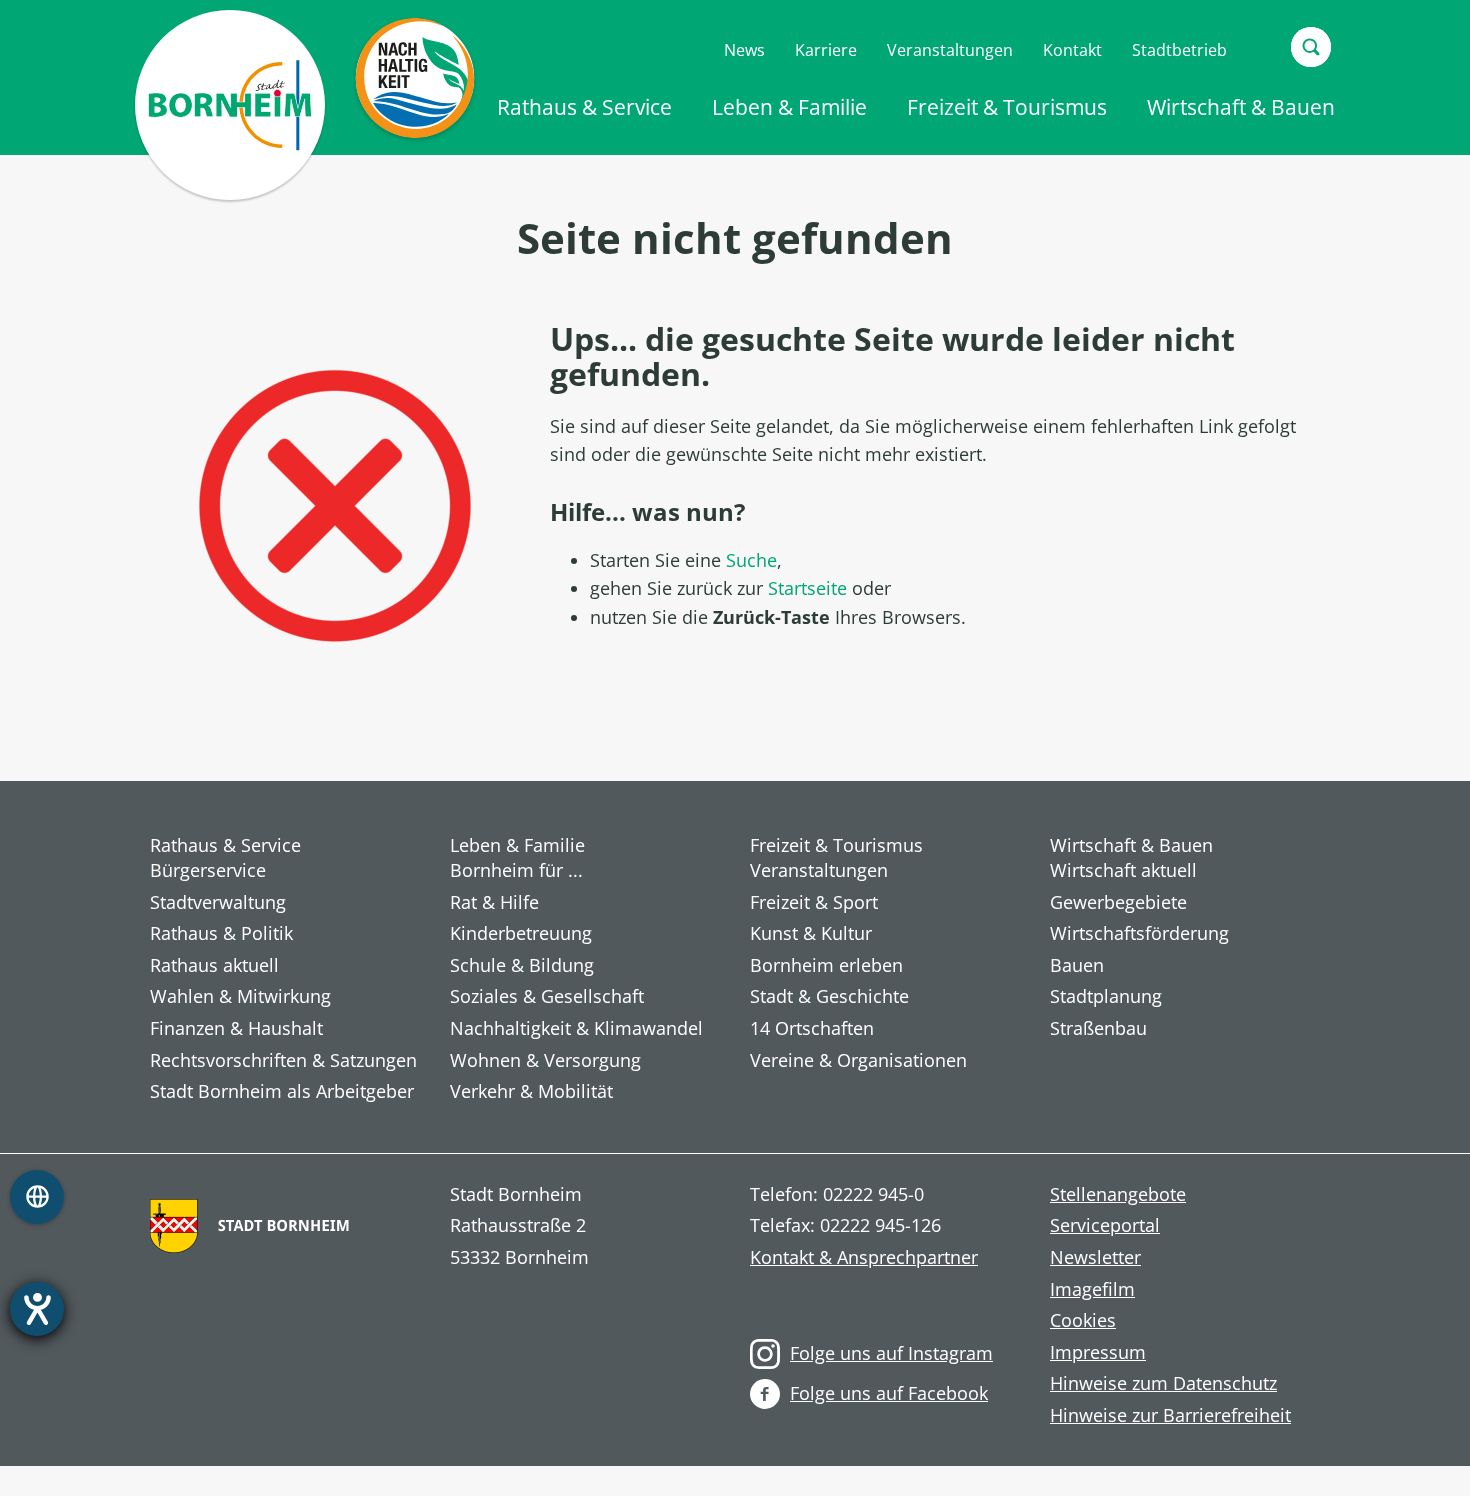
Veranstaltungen (950, 50)
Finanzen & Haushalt (236, 1029)
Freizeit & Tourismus (1007, 107)
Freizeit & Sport (814, 903)
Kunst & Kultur (811, 934)
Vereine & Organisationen (858, 1061)
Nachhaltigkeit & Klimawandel (576, 1029)
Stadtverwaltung (218, 903)
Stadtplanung (1106, 997)
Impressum (1098, 1353)
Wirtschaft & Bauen (1241, 107)
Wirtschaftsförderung (1139, 934)
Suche (751, 560)
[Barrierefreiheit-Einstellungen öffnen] (37, 1309)
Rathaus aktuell (214, 966)
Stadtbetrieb (1179, 50)
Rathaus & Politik (221, 934)
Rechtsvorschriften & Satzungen (283, 1061)
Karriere (826, 50)
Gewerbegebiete (1118, 903)
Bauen (1077, 966)
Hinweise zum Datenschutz (1163, 1384)
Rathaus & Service (584, 107)
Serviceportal (1105, 1226)
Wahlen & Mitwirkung (240, 997)
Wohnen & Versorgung (545, 1061)
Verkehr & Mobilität (531, 1092)
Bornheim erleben (826, 966)
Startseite (807, 588)
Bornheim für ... (516, 871)
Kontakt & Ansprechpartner (864, 1258)
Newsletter (1095, 1258)
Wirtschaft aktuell (1123, 871)
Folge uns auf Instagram (891, 1353)
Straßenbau (1098, 1029)
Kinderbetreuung (521, 934)
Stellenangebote (1118, 1195)
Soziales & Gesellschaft (547, 997)
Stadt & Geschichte (829, 997)
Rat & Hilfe (494, 903)
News (744, 50)
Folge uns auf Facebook (889, 1393)
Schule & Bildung (522, 966)
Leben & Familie (789, 107)
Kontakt (1072, 50)
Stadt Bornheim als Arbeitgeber (282, 1092)
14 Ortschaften (812, 1029)
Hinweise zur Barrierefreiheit (1170, 1416)
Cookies (1083, 1321)
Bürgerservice (208, 871)
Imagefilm (1092, 1290)
